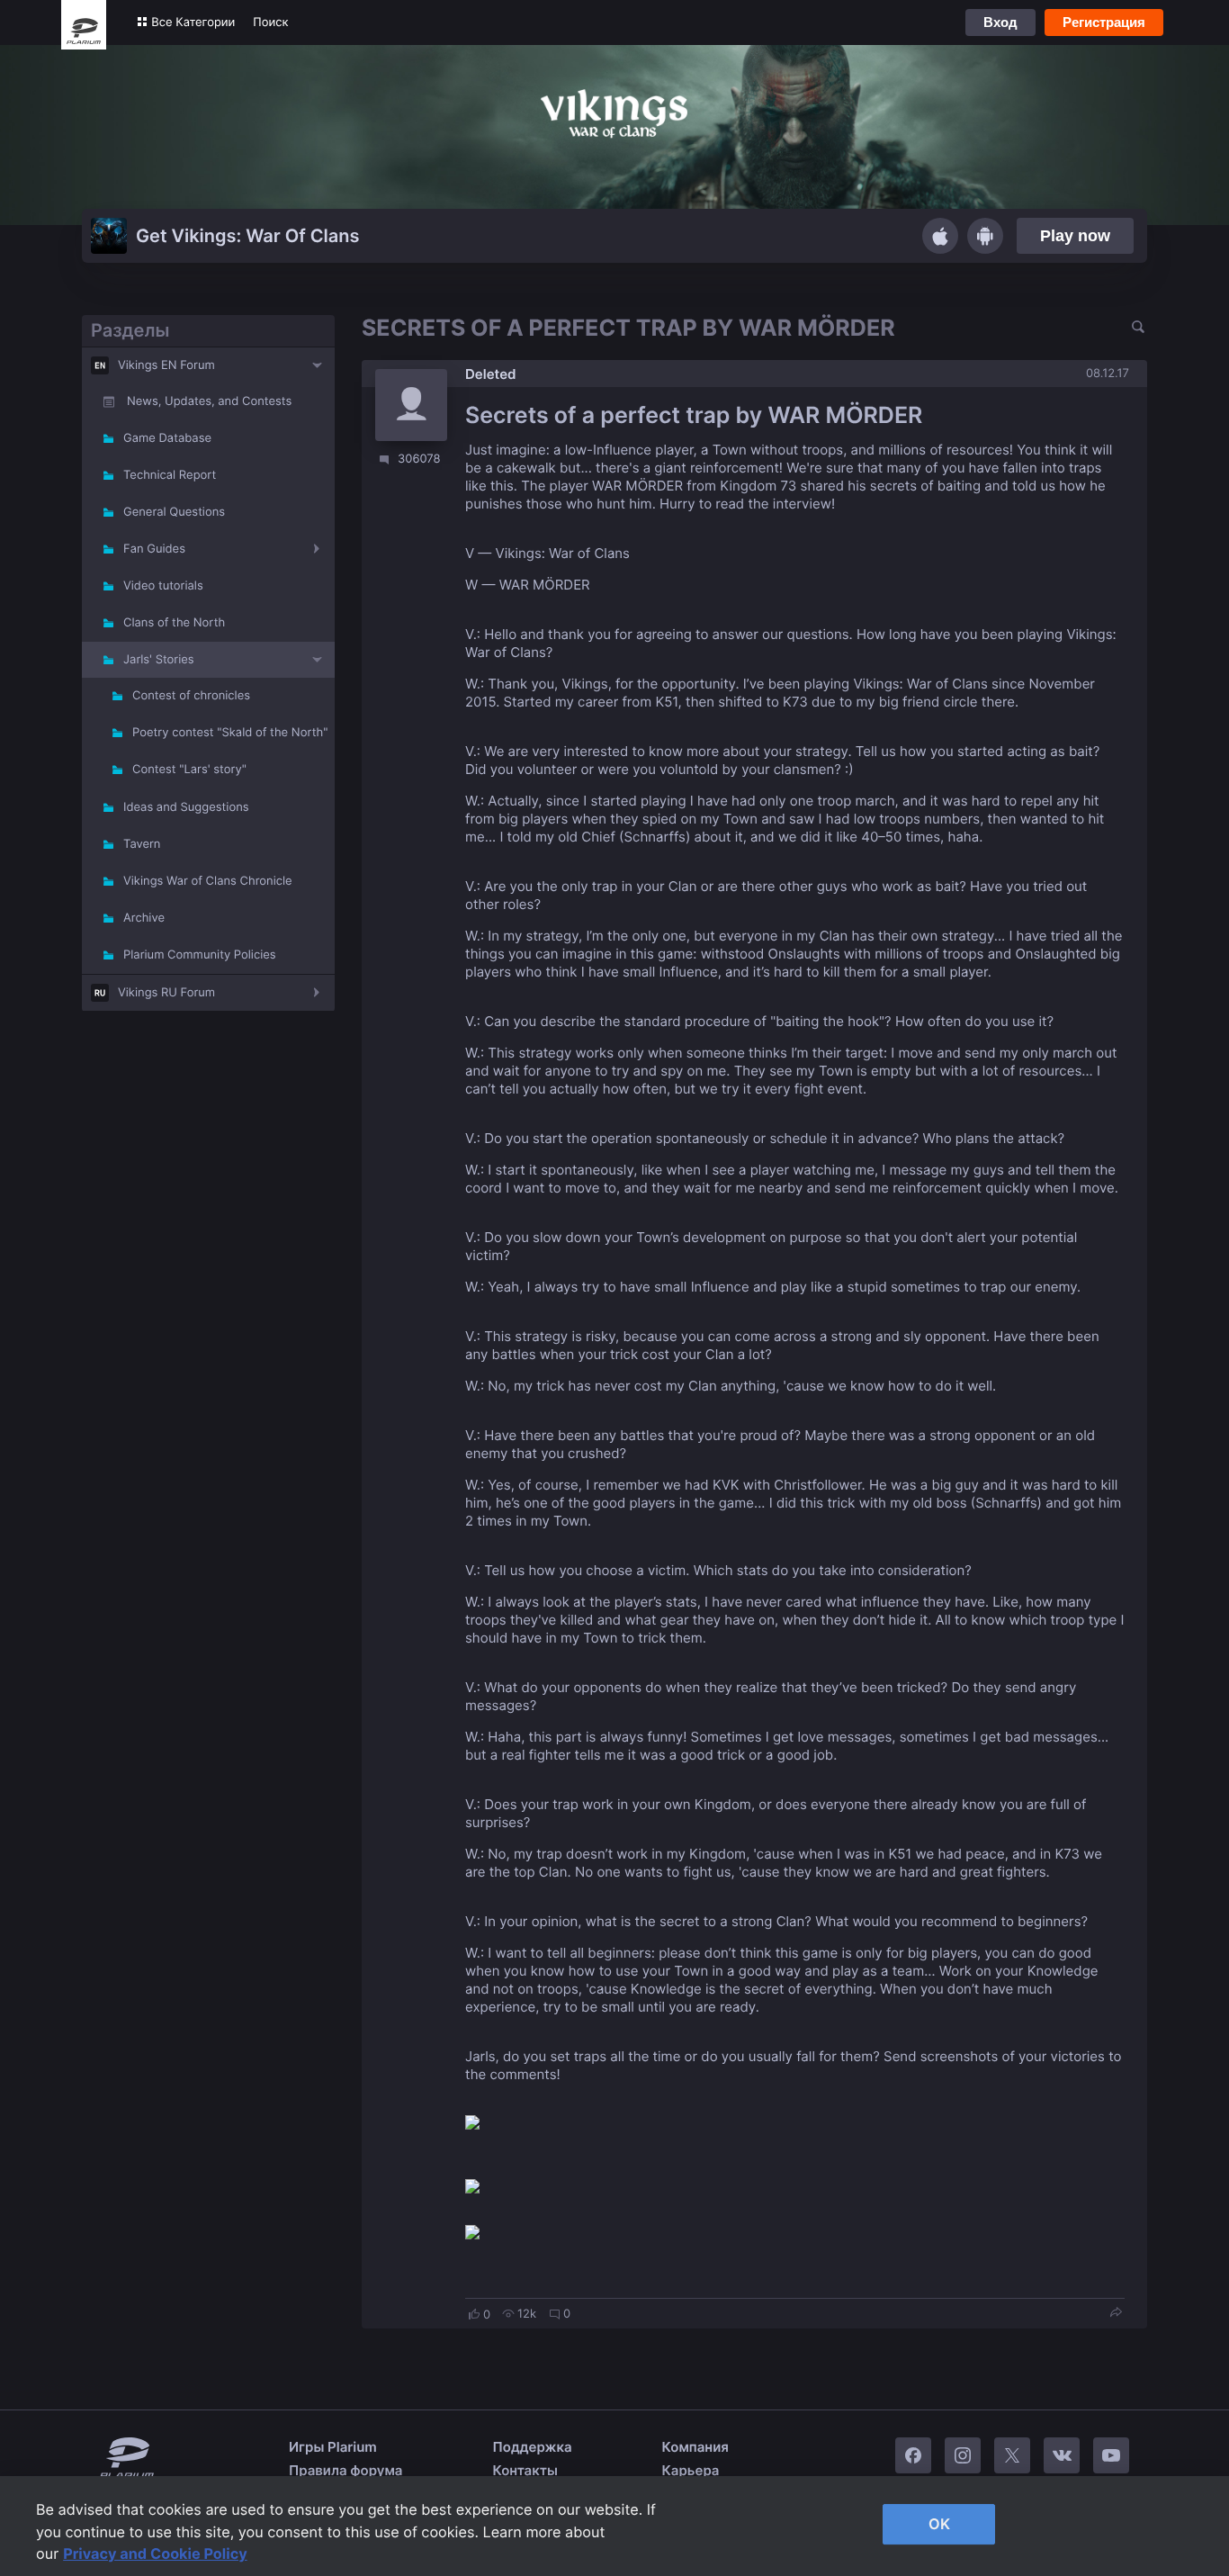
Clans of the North (174, 623)
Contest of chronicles (191, 696)
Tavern (142, 844)
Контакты (525, 2470)
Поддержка (533, 2447)
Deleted (491, 374)
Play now (1075, 236)
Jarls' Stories (159, 660)
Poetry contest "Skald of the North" (230, 733)
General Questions (174, 512)
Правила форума (346, 2470)
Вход (1000, 22)
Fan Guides (154, 549)
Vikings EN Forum (166, 365)
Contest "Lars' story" (189, 770)
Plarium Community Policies (200, 955)
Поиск (270, 23)
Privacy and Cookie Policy (155, 2553)
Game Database (167, 438)
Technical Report (170, 475)
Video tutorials (163, 586)
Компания (695, 2447)
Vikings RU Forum (166, 993)
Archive (144, 918)
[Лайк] (474, 2314)
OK (939, 2524)
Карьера (691, 2470)
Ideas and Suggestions (186, 807)
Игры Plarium (333, 2447)
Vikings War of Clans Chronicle (208, 881)
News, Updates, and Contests (209, 401)
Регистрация (1104, 22)
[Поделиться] (1116, 2314)
